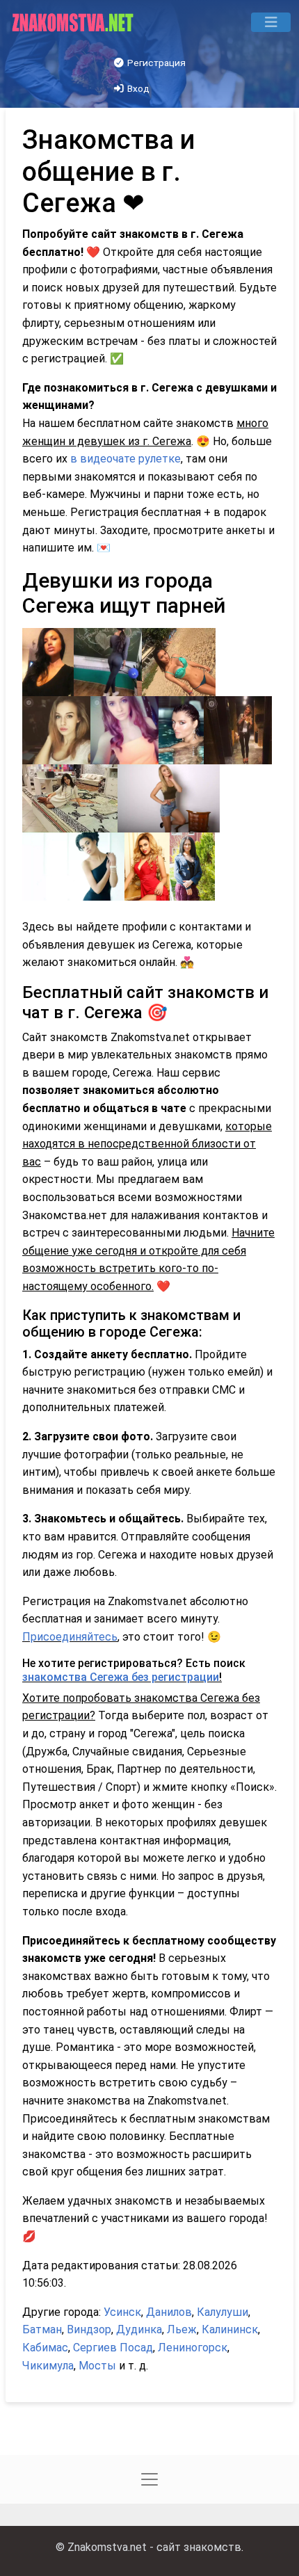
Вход (137, 88)
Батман (42, 2329)
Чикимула (48, 2366)
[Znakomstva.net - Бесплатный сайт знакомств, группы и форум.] (74, 22)
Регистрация (155, 63)
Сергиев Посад (113, 2348)
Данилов (169, 2312)
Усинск (122, 2312)
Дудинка (139, 2329)
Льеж (182, 2329)
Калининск (230, 2329)
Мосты (97, 2366)
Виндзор (89, 2329)
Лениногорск (193, 2348)
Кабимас (45, 2348)
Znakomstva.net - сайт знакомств (154, 2547)
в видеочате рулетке (126, 459)
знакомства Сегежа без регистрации (121, 1677)
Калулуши (223, 2312)
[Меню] (271, 22)
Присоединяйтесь (70, 1637)
